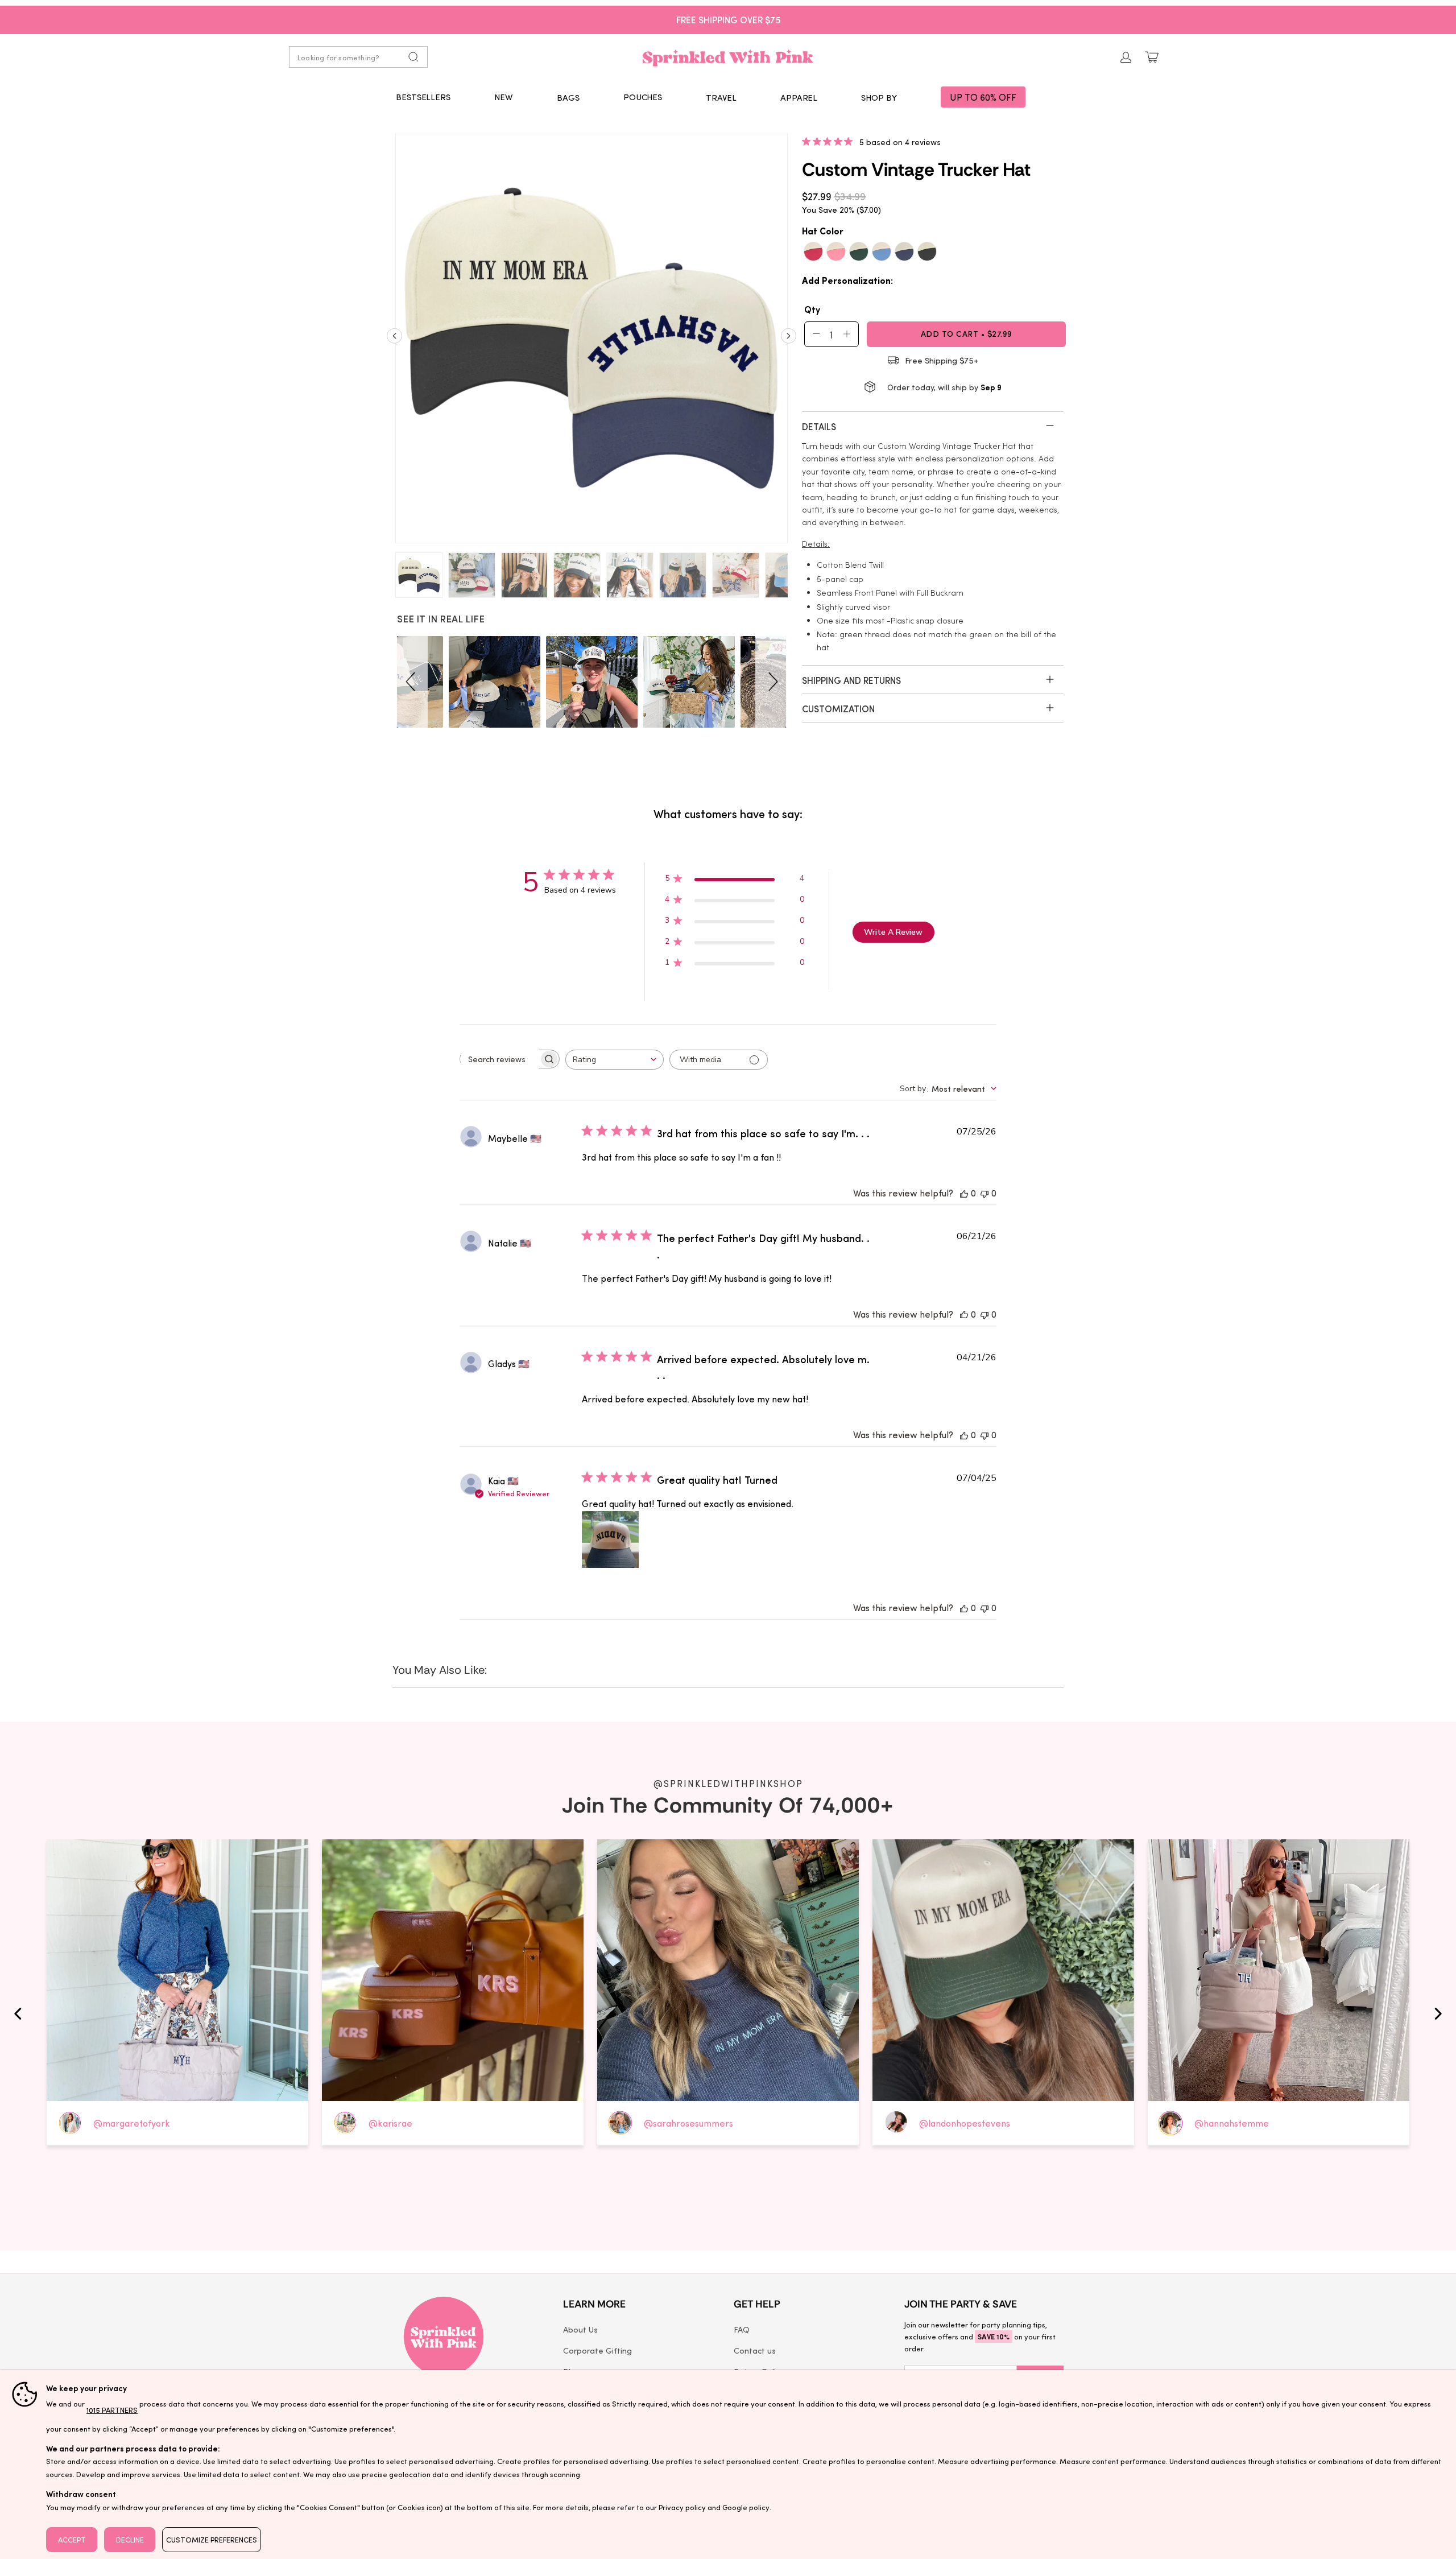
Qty (812, 309)
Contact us (755, 2350)
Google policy (746, 2507)
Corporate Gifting (597, 2350)
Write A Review (893, 932)
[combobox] (615, 1060)
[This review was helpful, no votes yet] (964, 1193)
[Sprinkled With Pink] (728, 57)
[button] (568, 97)
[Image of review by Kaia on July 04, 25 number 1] (610, 1539)
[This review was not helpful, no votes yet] (985, 1193)
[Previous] (394, 340)
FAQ (742, 2329)
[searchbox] (499, 1059)
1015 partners (112, 2410)
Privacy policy (682, 2507)
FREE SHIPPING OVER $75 (728, 19)
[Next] (789, 340)
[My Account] (1126, 57)
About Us (580, 2329)
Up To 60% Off (983, 97)
